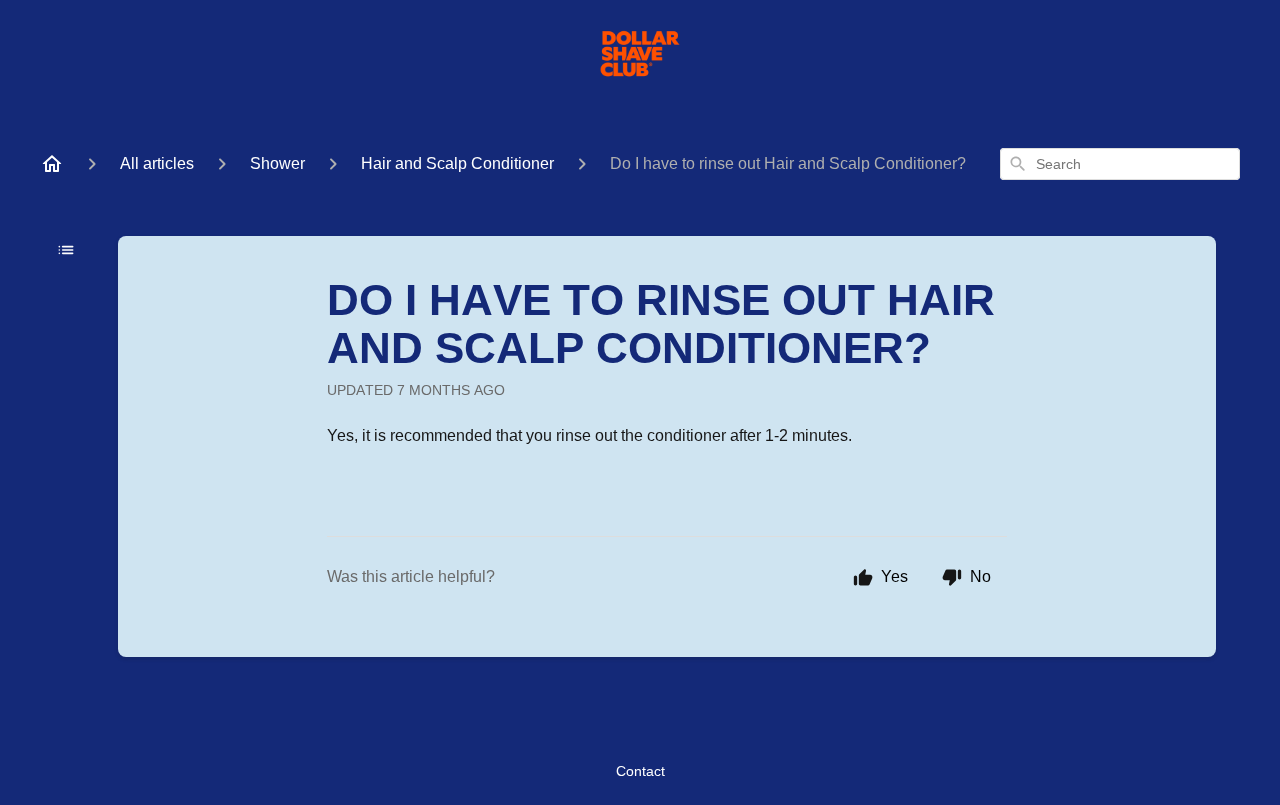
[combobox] (1120, 164)
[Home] (52, 164)
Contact (640, 771)
